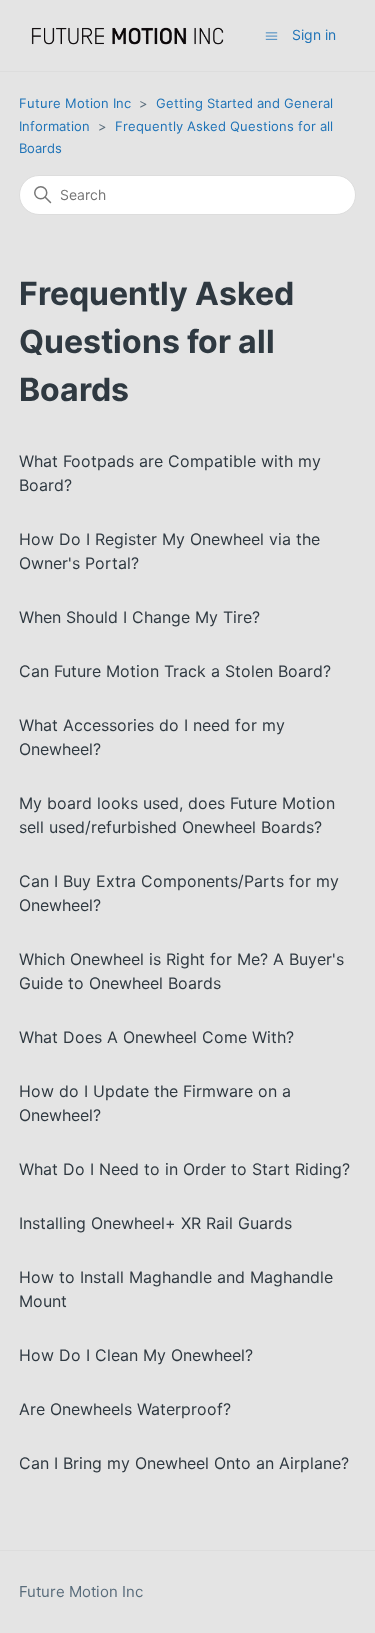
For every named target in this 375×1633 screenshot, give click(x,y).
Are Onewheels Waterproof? (125, 1409)
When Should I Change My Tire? (139, 617)
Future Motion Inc (75, 103)
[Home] (128, 35)
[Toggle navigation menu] (271, 34)
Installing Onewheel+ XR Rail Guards (155, 1223)
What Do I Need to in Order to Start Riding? (184, 1169)
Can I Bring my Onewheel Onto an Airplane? (184, 1463)
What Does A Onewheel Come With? (156, 1037)
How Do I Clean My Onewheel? (136, 1355)
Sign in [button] (314, 34)
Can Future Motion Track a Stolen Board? (175, 671)
